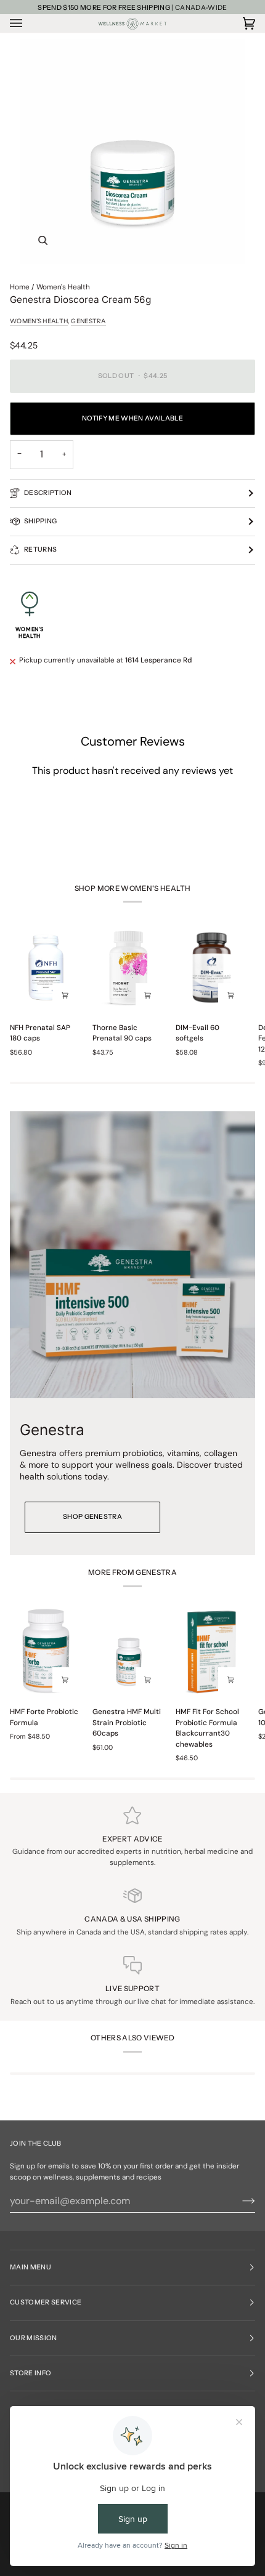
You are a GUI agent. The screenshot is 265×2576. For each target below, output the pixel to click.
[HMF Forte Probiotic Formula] (46, 1652)
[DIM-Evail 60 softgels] (212, 968)
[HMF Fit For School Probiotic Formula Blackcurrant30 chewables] (212, 1652)
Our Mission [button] (34, 2338)
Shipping (41, 521)
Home (20, 287)
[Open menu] (28, 23)
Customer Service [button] (46, 2302)
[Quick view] (65, 996)
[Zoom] (132, 151)
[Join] (239, 2201)
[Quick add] (65, 1680)
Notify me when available (132, 418)
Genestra (88, 321)
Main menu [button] (31, 2267)
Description (48, 493)
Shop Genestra (92, 1517)
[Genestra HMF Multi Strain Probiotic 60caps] (128, 1652)
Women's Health (63, 287)
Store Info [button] (31, 2373)
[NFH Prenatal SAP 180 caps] (46, 968)
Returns (40, 549)
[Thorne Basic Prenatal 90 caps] (128, 968)
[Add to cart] (148, 1680)
